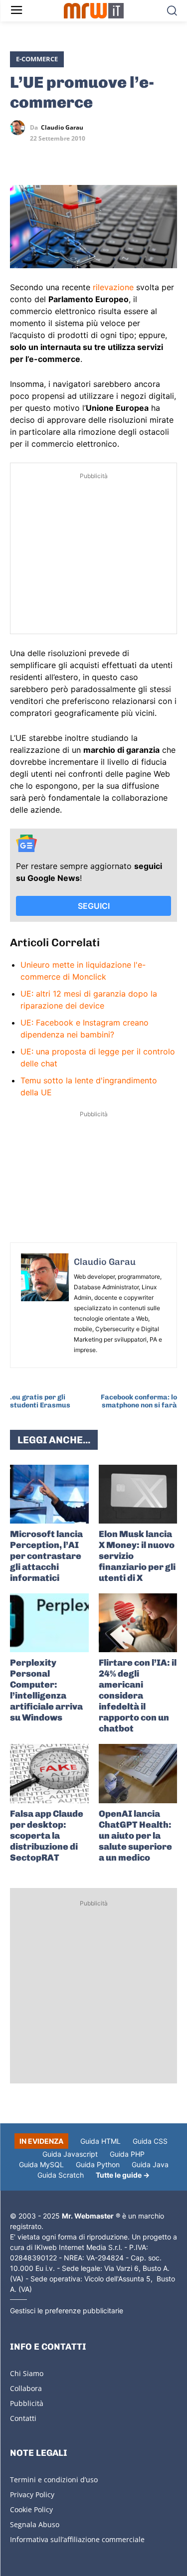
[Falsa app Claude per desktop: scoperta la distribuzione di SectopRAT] (49, 1773)
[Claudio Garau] (20, 128)
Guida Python (98, 2164)
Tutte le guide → (123, 2175)
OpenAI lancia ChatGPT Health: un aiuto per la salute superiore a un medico (135, 1836)
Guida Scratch (61, 2175)
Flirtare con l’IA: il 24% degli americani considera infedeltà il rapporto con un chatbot (138, 1696)
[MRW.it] (93, 11)
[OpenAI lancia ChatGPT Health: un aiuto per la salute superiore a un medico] (138, 1773)
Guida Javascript (70, 2154)
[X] (20, 157)
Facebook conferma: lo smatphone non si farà (139, 1401)
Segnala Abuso (35, 2524)
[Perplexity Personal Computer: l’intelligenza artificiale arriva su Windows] (49, 1623)
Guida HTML (100, 2141)
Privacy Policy (32, 2494)
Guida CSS (150, 2141)
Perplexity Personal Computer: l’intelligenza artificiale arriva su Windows (46, 1690)
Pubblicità (27, 2403)
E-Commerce (37, 59)
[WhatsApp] (66, 157)
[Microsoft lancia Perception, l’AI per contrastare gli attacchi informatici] (49, 1494)
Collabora (26, 2388)
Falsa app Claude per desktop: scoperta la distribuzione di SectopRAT (47, 1836)
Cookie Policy (31, 2509)
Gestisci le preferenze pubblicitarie (67, 2311)
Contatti (23, 2418)
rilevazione (113, 287)
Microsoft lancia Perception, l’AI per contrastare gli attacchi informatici (46, 1556)
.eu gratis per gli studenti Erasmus (40, 1401)
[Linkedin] (43, 157)
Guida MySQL (41, 2164)
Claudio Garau (62, 128)
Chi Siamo (27, 2373)
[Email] (112, 157)
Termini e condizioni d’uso (54, 2480)
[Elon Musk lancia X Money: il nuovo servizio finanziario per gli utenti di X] (138, 1494)
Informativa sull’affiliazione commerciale (77, 2539)
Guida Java (150, 2164)
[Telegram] (89, 157)
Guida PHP (127, 2154)
